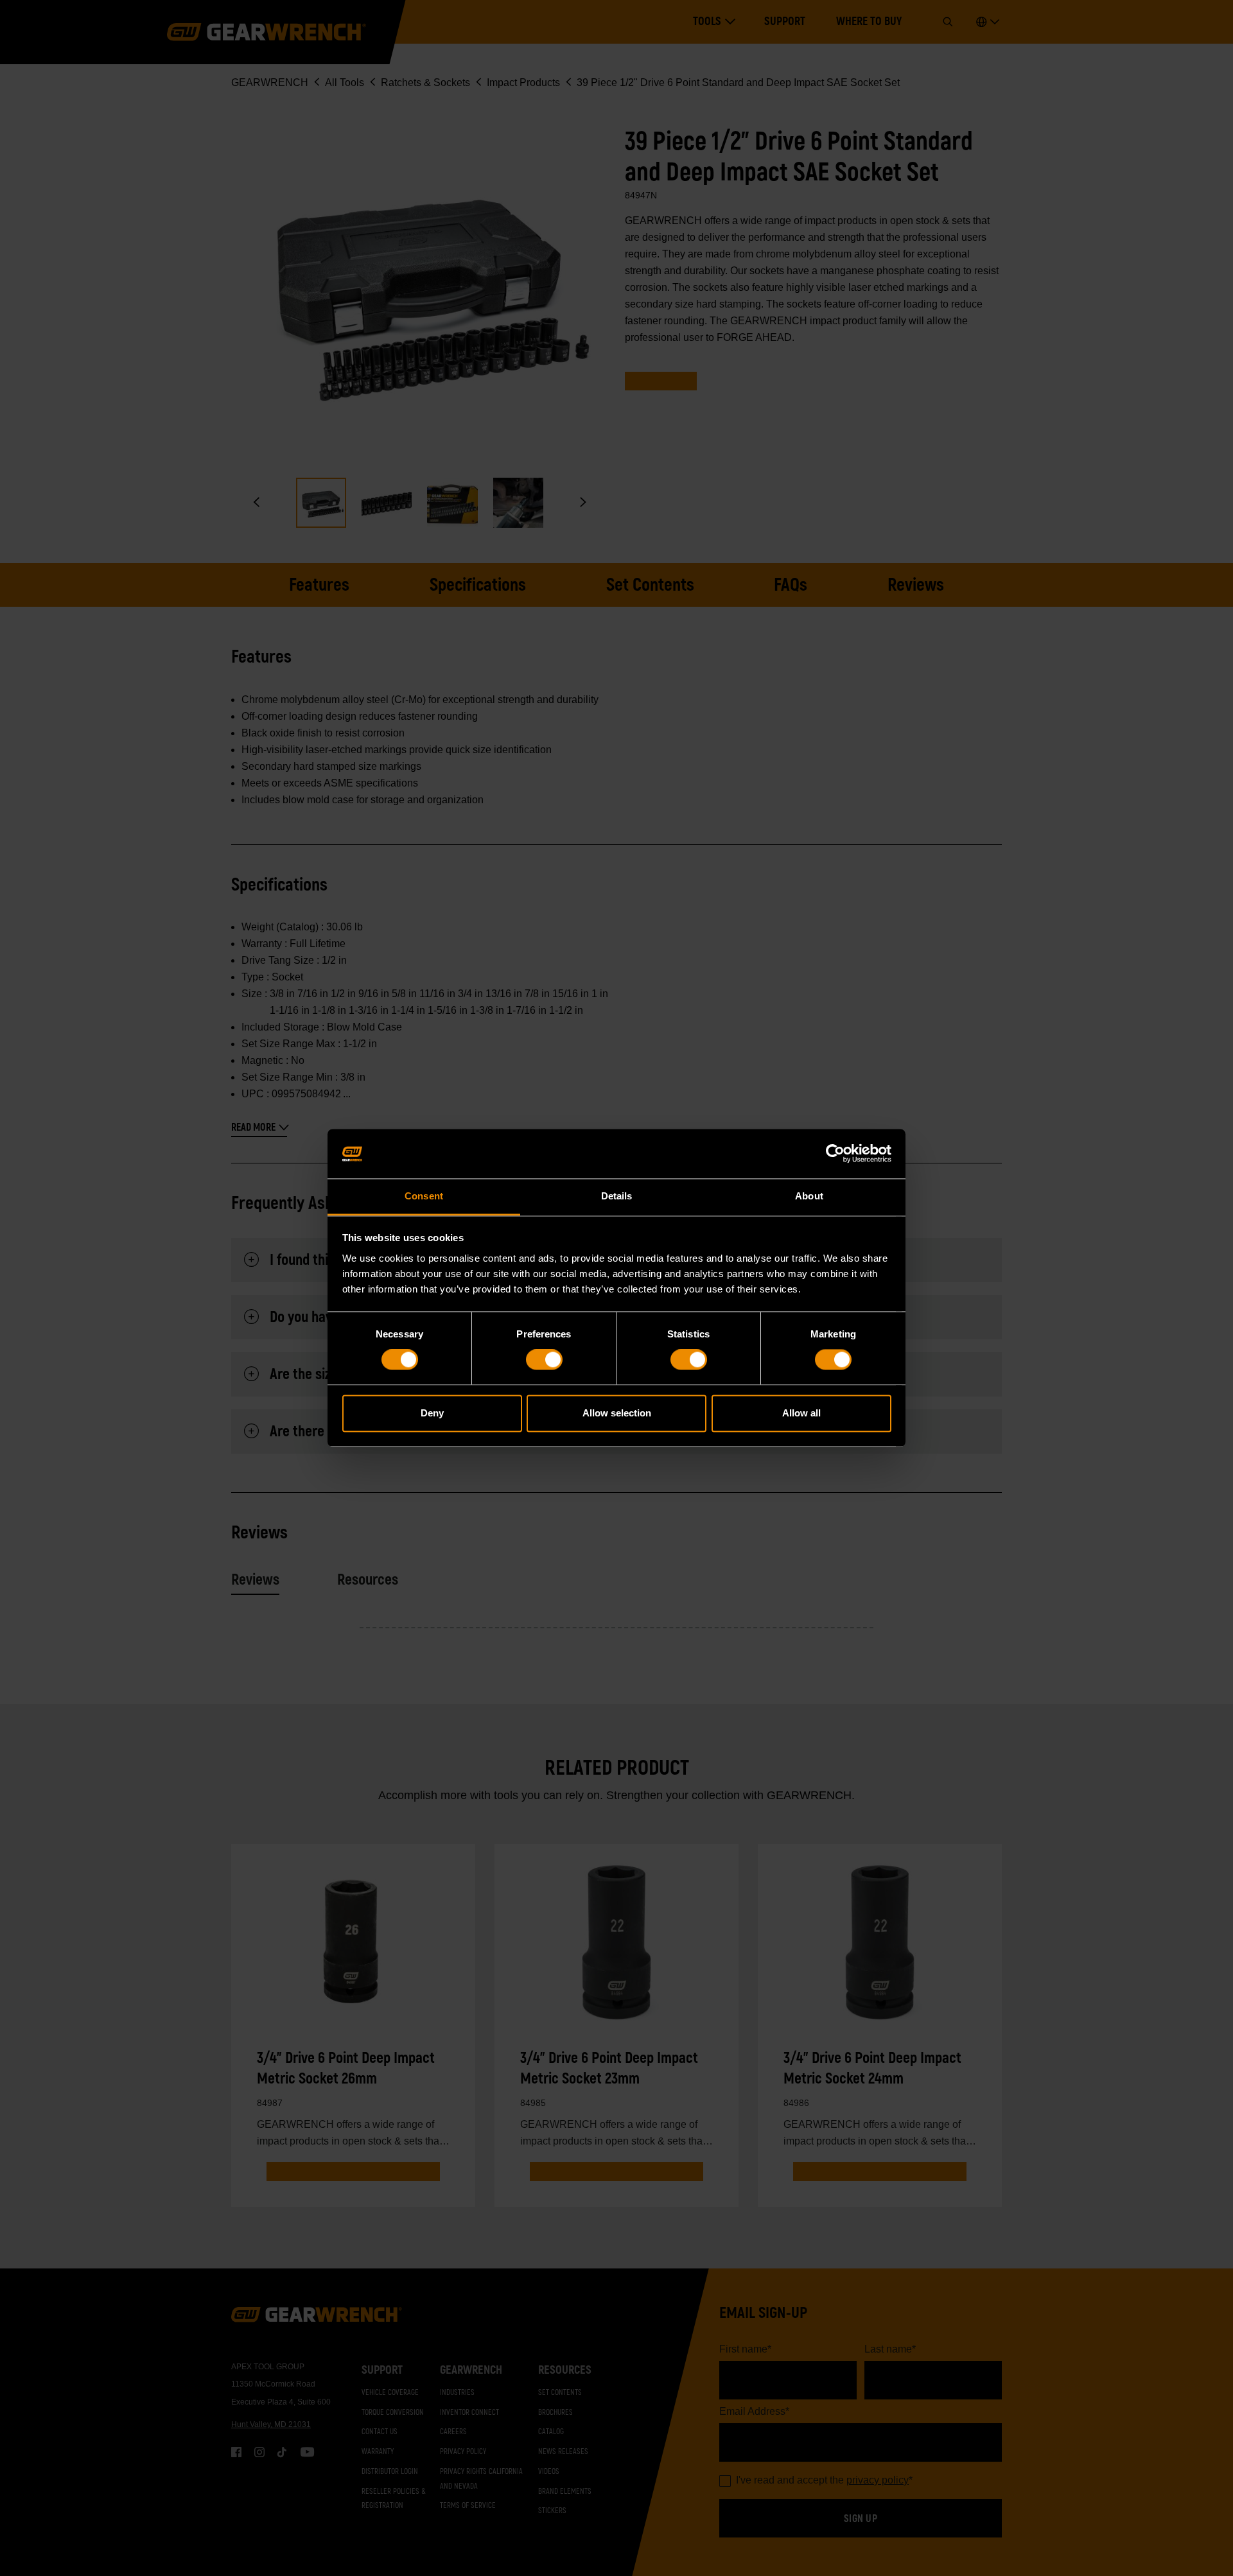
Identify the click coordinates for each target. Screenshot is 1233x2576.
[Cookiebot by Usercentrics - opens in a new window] (835, 1154)
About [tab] (809, 1196)
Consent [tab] (424, 1196)
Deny (432, 1413)
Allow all (801, 1413)
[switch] (544, 1360)
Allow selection (617, 1413)
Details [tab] (617, 1196)
